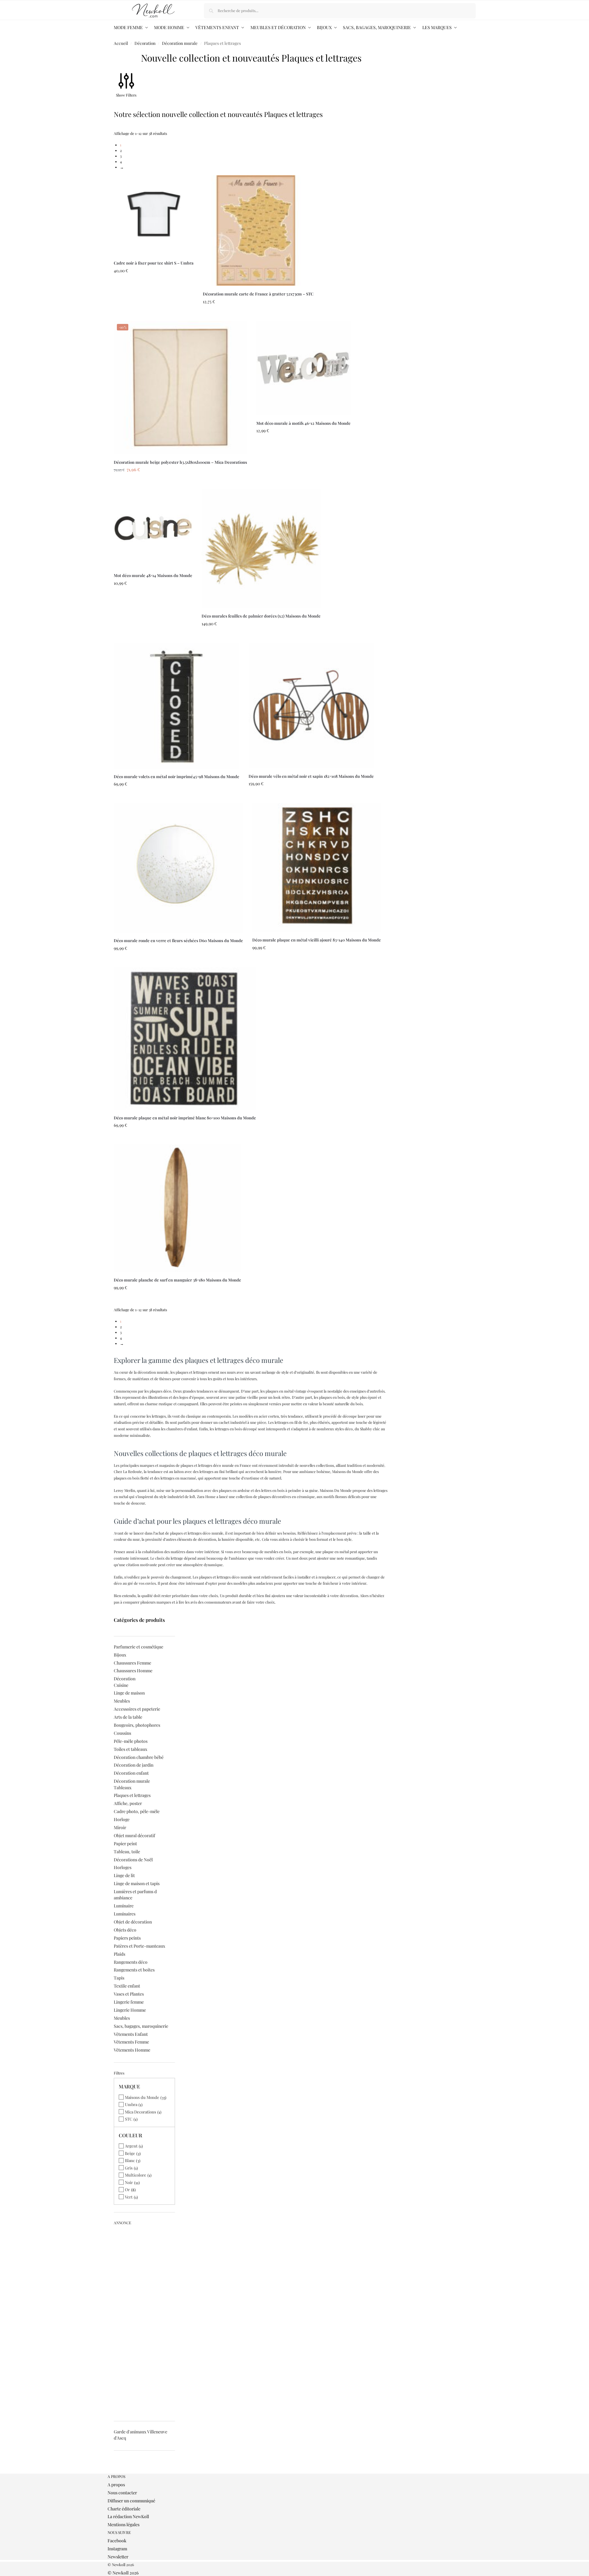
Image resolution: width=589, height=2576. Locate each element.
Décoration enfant (131, 1773)
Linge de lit (124, 1875)
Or (127, 2189)
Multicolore (136, 2175)
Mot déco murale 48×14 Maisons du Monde (153, 575)
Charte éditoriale (124, 2509)
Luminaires (125, 1914)
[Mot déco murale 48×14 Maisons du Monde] (153, 528)
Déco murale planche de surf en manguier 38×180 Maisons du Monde (177, 1280)
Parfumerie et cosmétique (139, 1647)
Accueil (121, 43)
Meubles (122, 1701)
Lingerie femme (129, 2002)
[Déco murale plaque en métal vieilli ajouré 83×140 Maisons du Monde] (317, 868)
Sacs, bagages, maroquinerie (141, 2026)
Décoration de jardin (134, 1765)
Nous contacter (122, 2493)
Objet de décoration (133, 1922)
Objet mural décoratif (134, 1835)
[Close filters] (116, 2471)
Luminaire (124, 1906)
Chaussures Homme (133, 1671)
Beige (130, 2153)
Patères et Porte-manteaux (139, 1946)
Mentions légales (124, 2524)
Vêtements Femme (131, 2042)
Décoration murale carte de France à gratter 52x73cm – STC (258, 294)
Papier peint (125, 1844)
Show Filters (126, 95)
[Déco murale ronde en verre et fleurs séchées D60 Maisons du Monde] (178, 868)
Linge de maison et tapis (137, 1883)
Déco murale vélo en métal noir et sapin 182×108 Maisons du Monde (311, 776)
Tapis (119, 1978)
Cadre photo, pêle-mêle (137, 1811)
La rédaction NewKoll (128, 2516)
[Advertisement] (145, 2321)
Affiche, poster (128, 1803)
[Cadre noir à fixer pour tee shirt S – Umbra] (154, 215)
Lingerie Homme (130, 2010)
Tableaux (123, 1788)
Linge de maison (129, 1693)
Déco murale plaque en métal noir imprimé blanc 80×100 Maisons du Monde (185, 1118)
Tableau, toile (127, 1852)
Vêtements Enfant (131, 2034)
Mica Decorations (141, 2112)
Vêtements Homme (132, 2050)
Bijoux (120, 1655)
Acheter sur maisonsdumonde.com (154, 315)
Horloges (123, 1867)
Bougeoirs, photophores (137, 1725)
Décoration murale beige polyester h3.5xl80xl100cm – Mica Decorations (180, 462)
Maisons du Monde (142, 2097)
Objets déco (125, 1930)
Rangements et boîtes (134, 1970)
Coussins (122, 1733)
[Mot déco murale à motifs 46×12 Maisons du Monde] (303, 368)
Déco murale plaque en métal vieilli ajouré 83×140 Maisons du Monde (317, 940)
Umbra (131, 2104)
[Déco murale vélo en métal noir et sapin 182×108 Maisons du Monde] (311, 706)
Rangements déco (131, 1962)
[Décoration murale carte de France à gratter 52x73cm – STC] (258, 230)
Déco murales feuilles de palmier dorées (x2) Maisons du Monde (261, 616)
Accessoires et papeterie (137, 1709)
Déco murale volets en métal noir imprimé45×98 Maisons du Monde (177, 776)
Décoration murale (180, 43)
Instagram (117, 2549)
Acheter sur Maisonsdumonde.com (303, 483)
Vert (129, 2197)
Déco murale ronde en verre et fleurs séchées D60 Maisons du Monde (178, 940)
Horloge (122, 1819)
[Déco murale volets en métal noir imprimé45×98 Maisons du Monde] (177, 706)
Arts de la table (128, 1717)
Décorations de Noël (133, 1860)
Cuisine (121, 1685)
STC (129, 2119)
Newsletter (118, 2557)
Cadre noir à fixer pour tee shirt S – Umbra (154, 263)
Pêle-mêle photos (131, 1741)
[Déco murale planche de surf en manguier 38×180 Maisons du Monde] (177, 1208)
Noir (129, 2182)
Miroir (120, 1827)
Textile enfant (127, 1986)
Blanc (130, 2160)
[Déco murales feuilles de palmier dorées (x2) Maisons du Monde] (261, 548)
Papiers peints (127, 1938)
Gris (129, 2168)
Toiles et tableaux (130, 1749)
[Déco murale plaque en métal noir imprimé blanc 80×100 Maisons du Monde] (185, 1039)
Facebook (117, 2541)
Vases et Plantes (129, 1994)
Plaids (120, 1954)
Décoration (145, 43)
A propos (116, 2485)
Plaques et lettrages (132, 1795)
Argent (131, 2146)
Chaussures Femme (132, 1663)
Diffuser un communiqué (131, 2501)
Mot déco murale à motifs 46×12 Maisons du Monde (303, 423)
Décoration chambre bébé (139, 1757)
